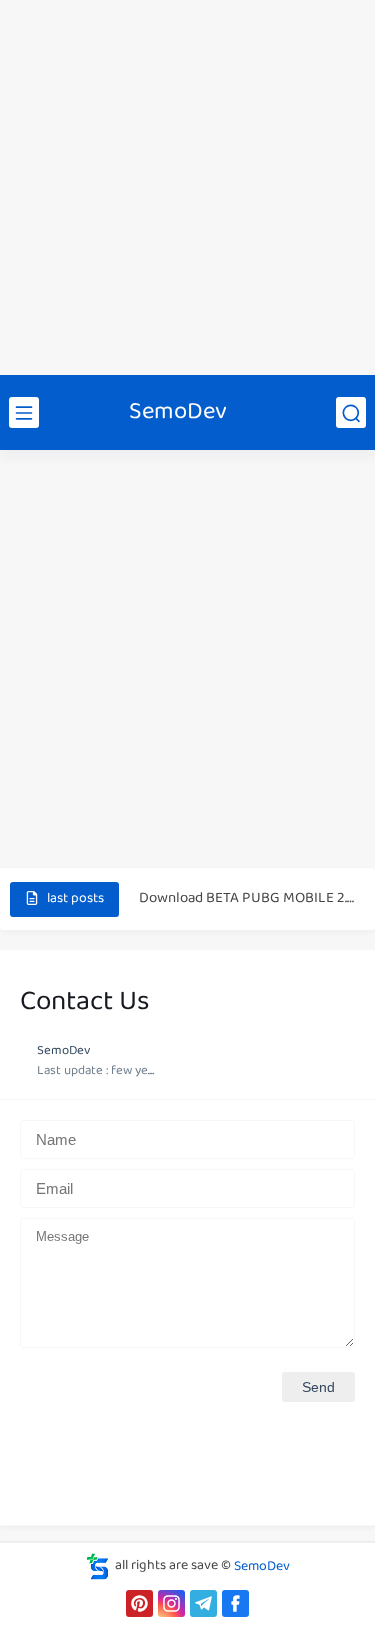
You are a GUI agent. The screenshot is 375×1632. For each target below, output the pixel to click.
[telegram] (203, 1603)
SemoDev (178, 412)
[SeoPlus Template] (98, 1566)
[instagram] (171, 1603)
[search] (351, 412)
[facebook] (235, 1603)
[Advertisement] (187, 187)
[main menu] (24, 412)
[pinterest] (139, 1603)
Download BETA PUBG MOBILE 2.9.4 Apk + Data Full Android (246, 898)
